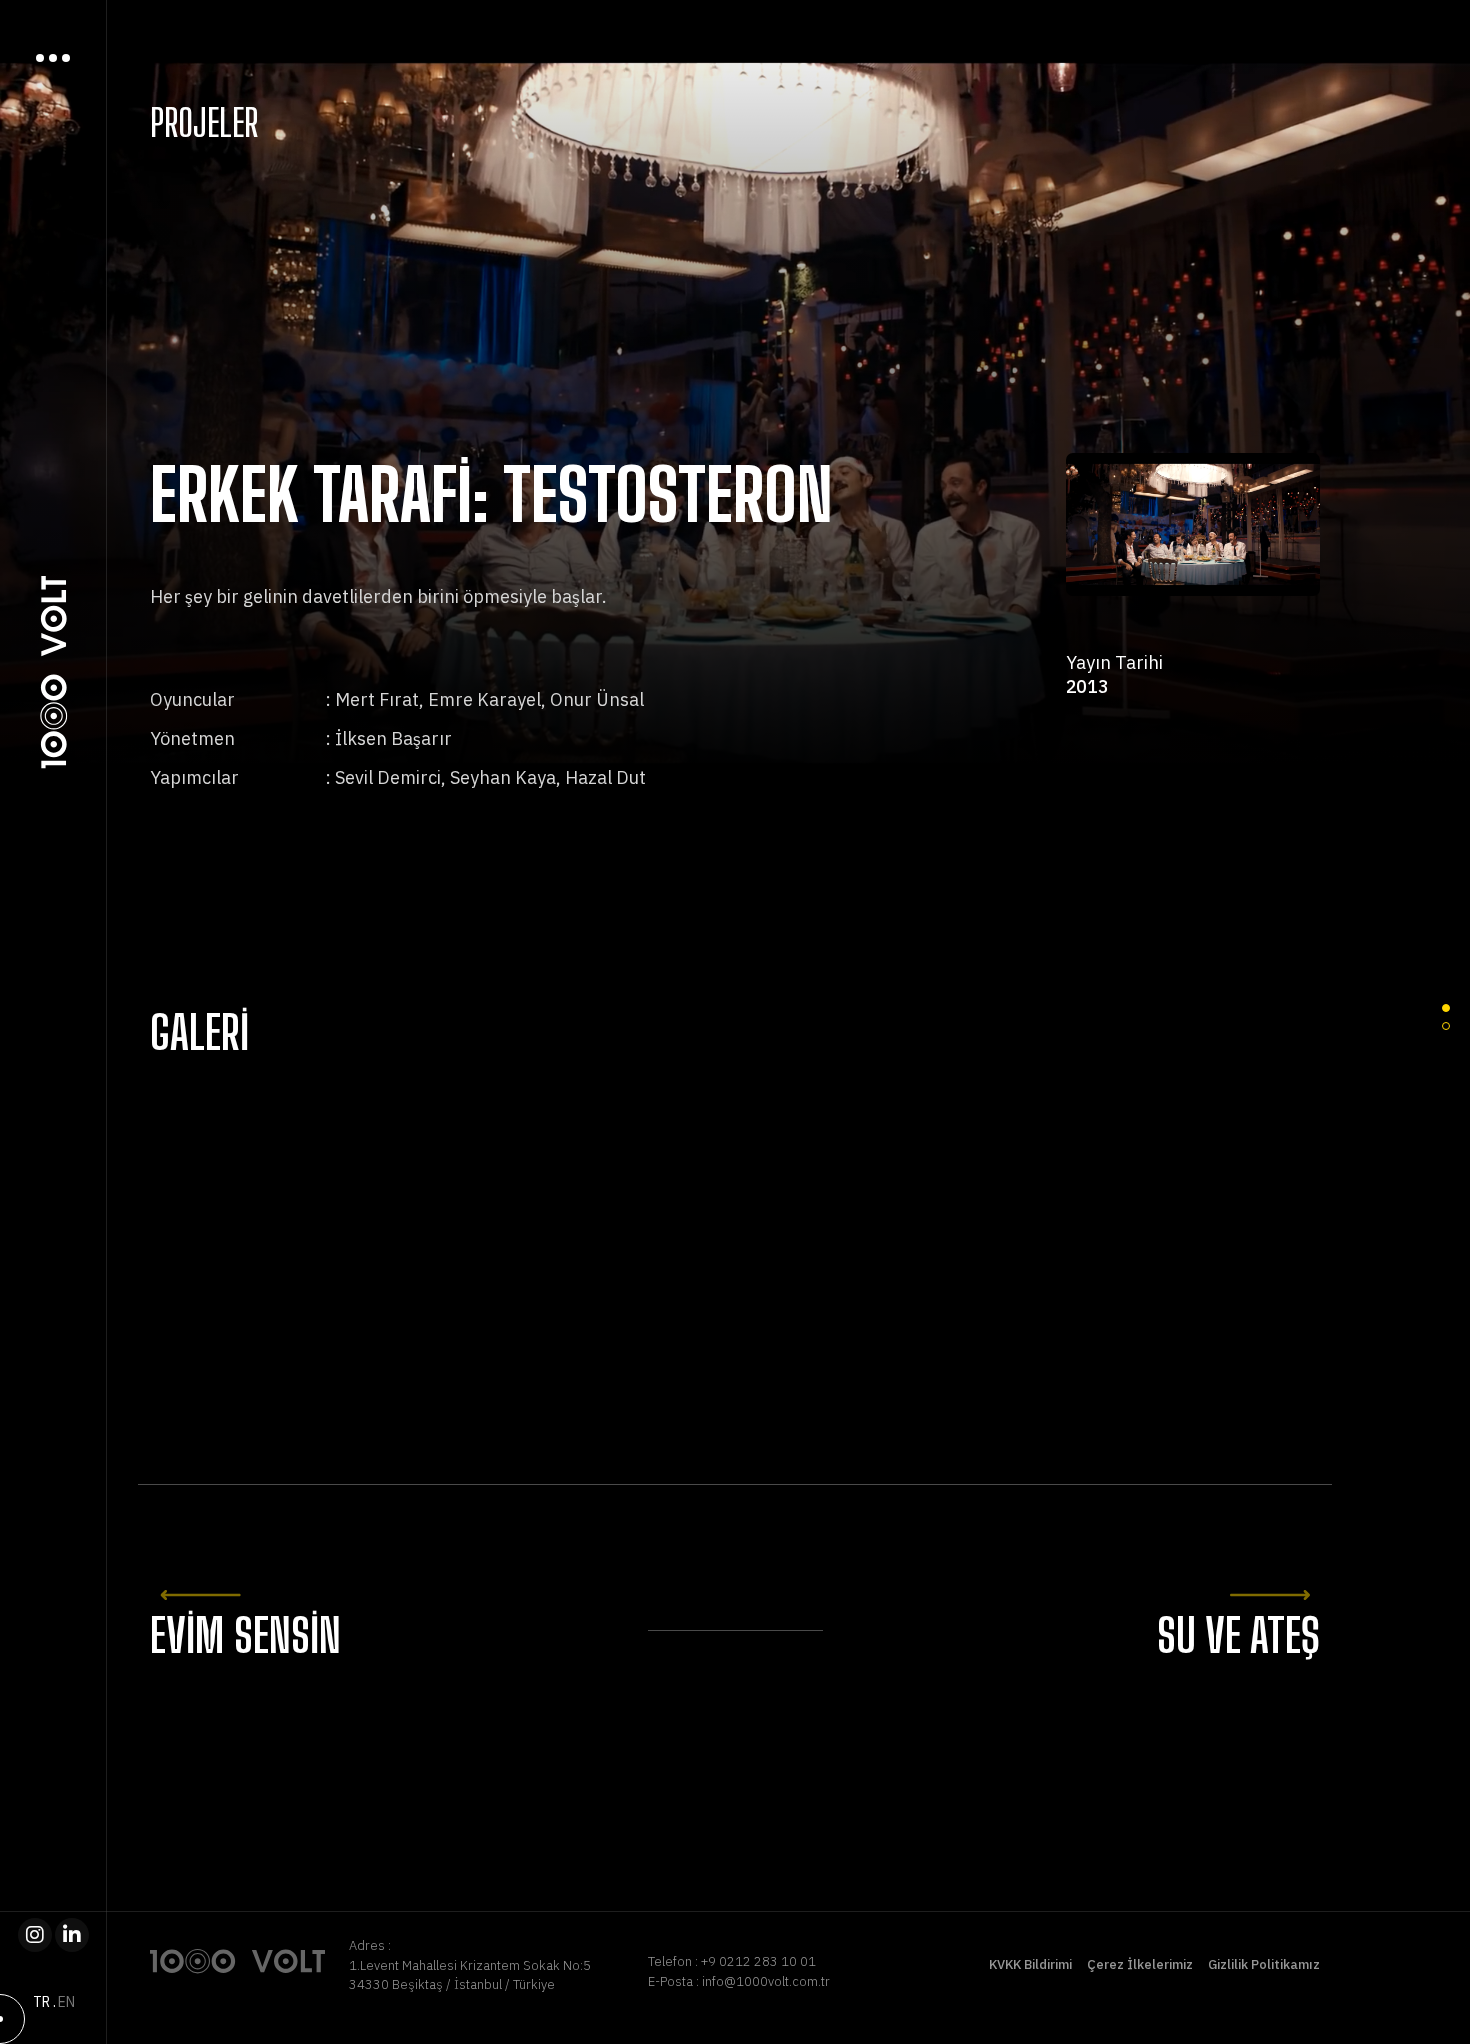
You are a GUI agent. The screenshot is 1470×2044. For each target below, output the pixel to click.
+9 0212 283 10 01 (758, 1961)
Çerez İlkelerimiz (1140, 1964)
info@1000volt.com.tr (766, 1981)
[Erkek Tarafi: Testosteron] (337, 1224)
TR (41, 2002)
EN (66, 2002)
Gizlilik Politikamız (1264, 1964)
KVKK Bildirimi (1030, 1964)
